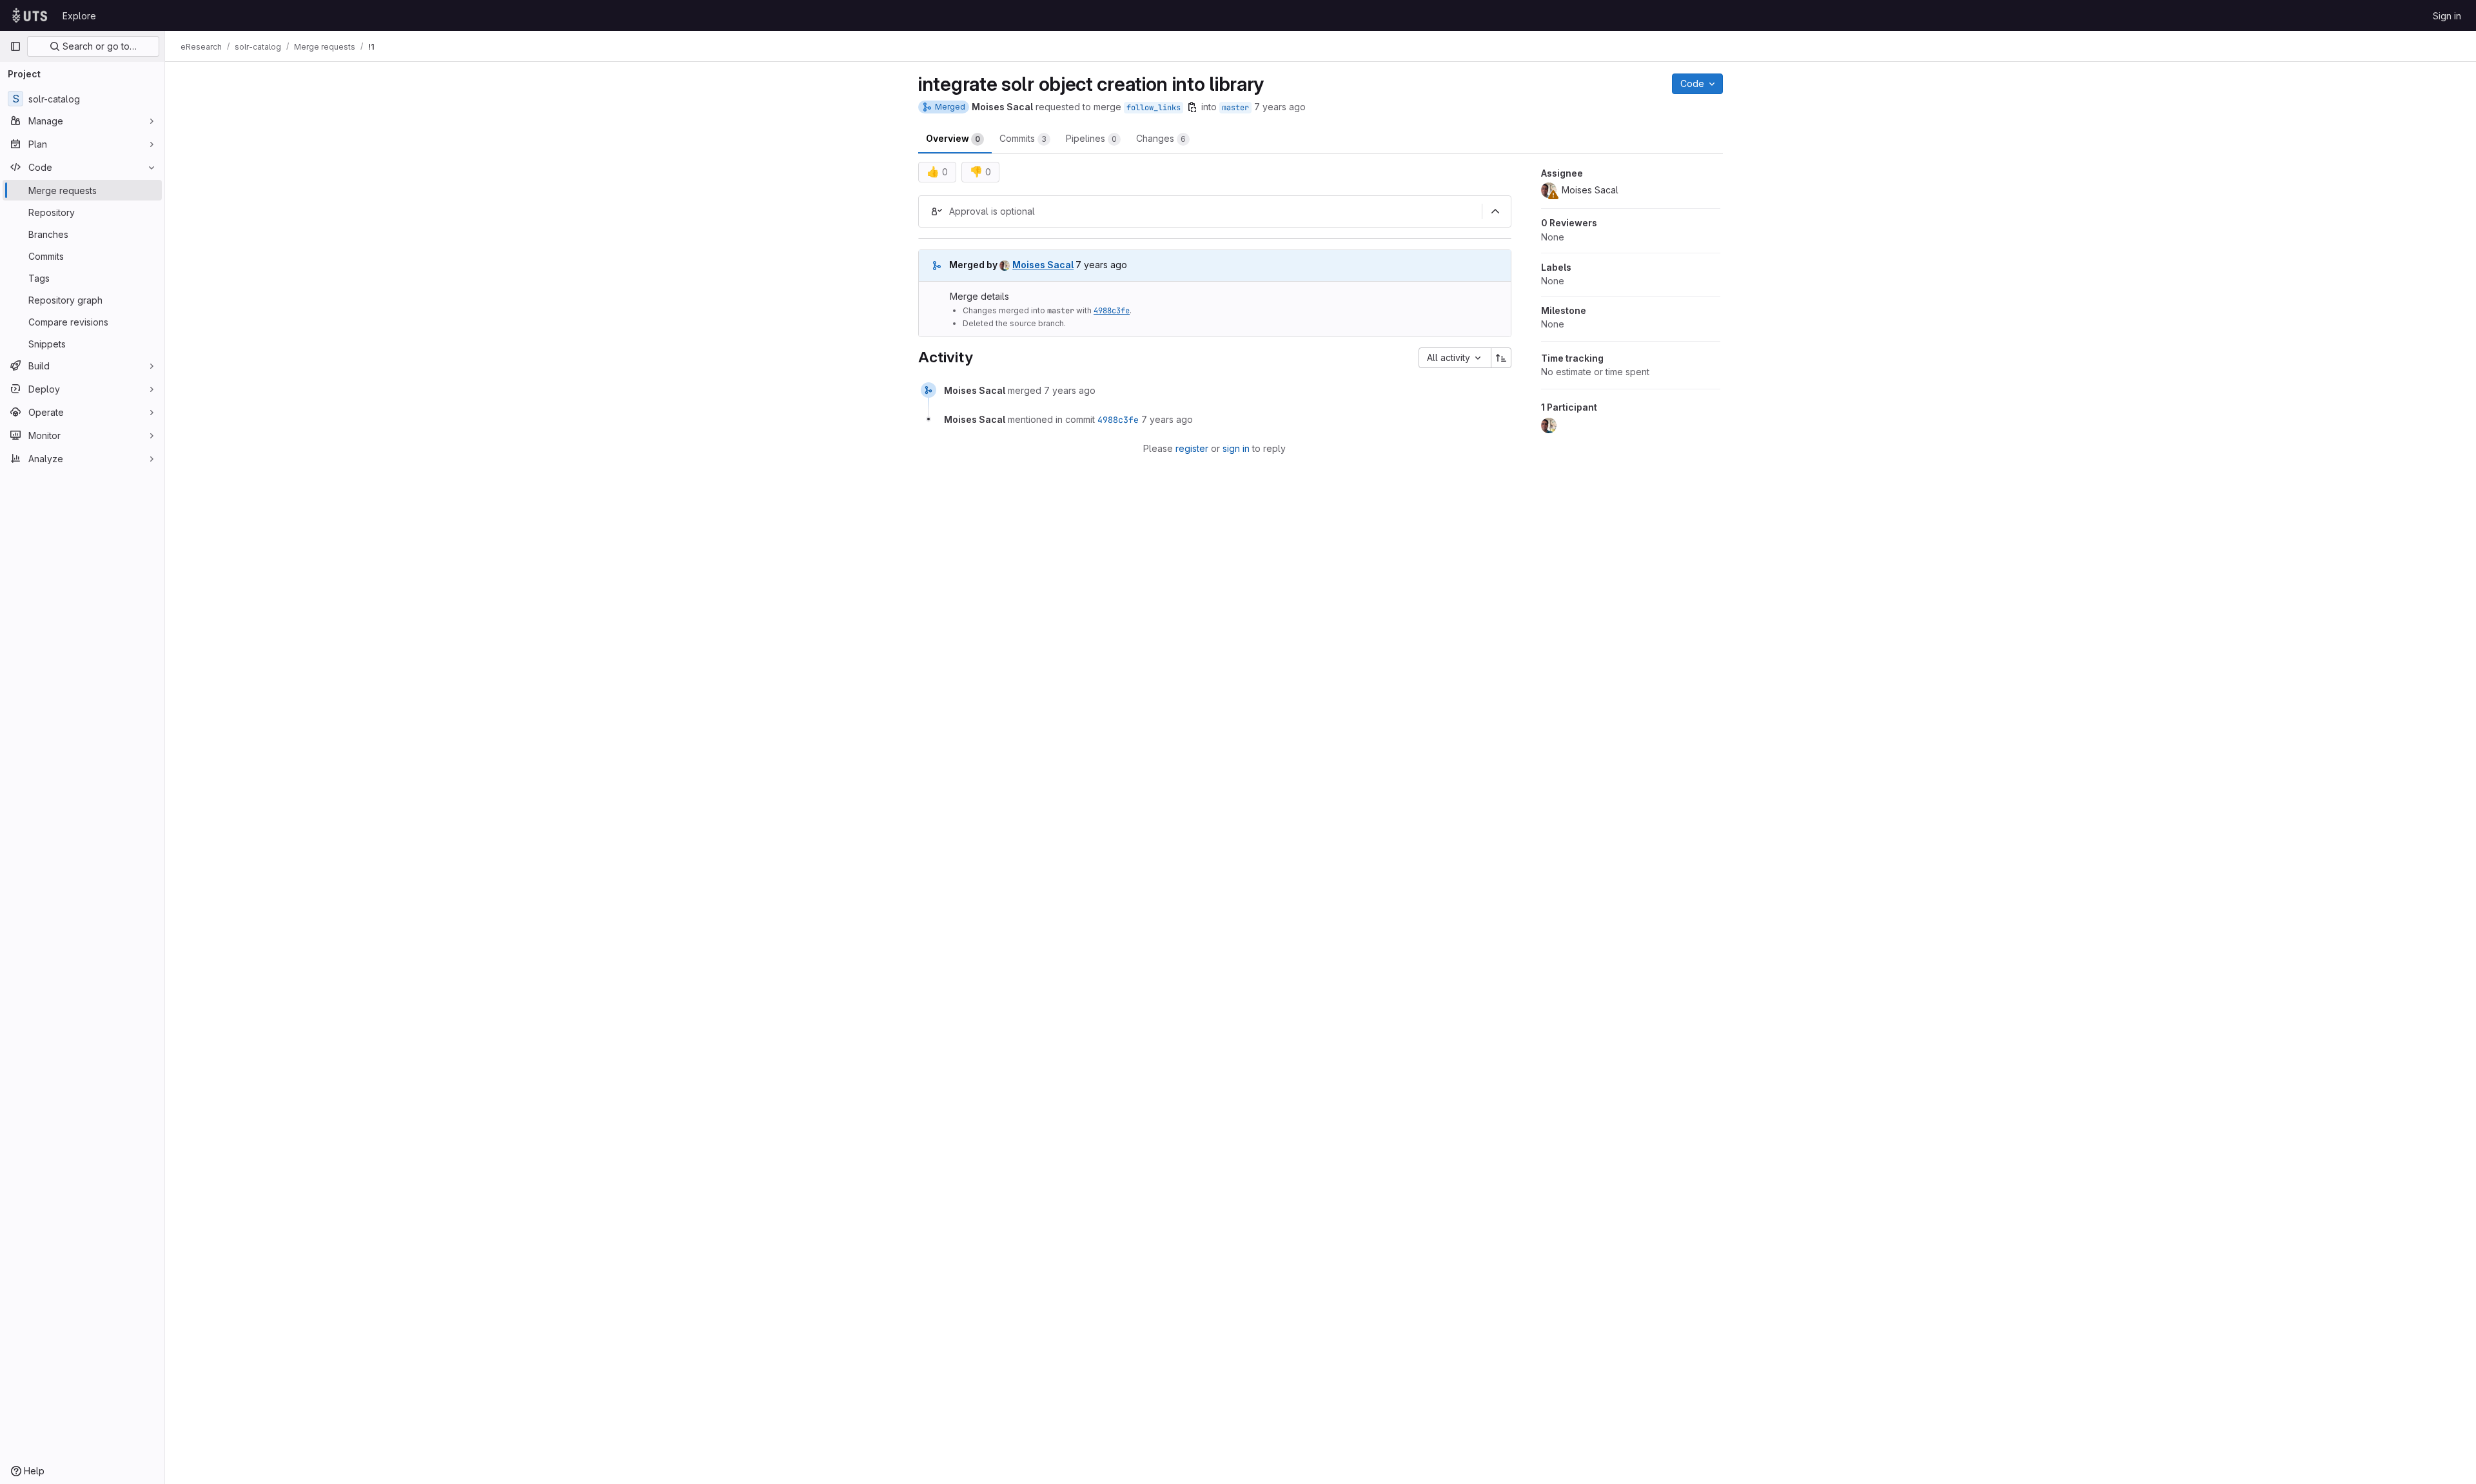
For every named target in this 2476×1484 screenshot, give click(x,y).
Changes (1161, 138)
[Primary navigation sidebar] (15, 46)
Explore (79, 16)
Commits (1023, 138)
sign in (1236, 448)
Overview (953, 138)
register (1192, 448)
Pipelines (1091, 138)
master (1235, 108)
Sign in (2447, 16)
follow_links (1154, 108)
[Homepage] (30, 15)
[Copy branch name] (1192, 107)
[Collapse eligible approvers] (1495, 211)
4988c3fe (1112, 311)
